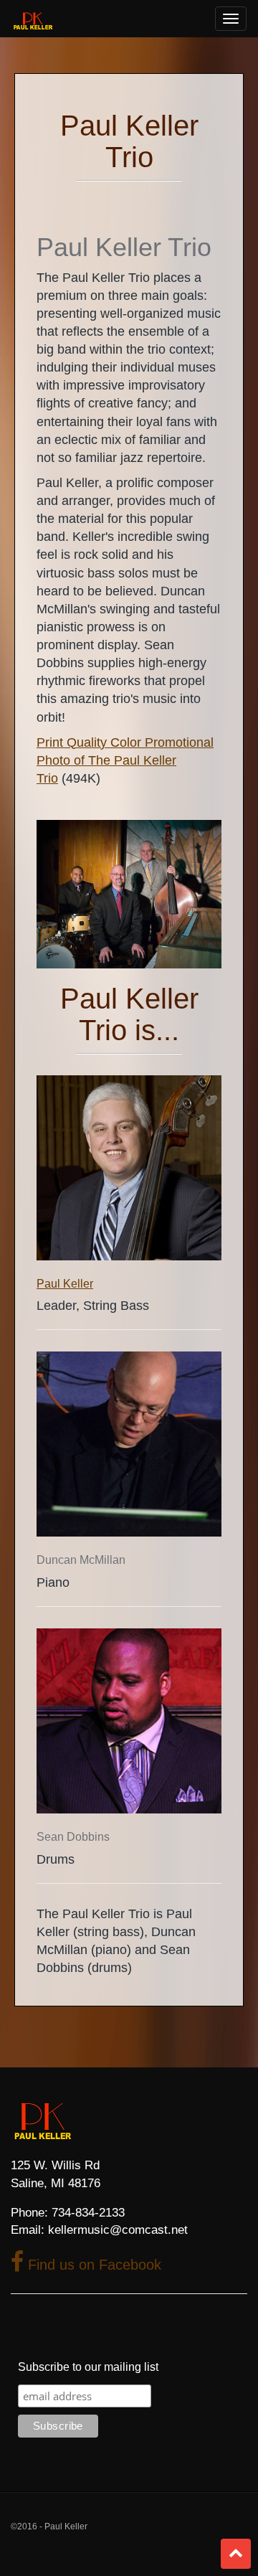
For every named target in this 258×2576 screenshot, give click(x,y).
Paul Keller (65, 1284)
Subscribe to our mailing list (88, 2367)
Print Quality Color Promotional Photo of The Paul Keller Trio (125, 760)
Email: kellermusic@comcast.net (99, 2230)
